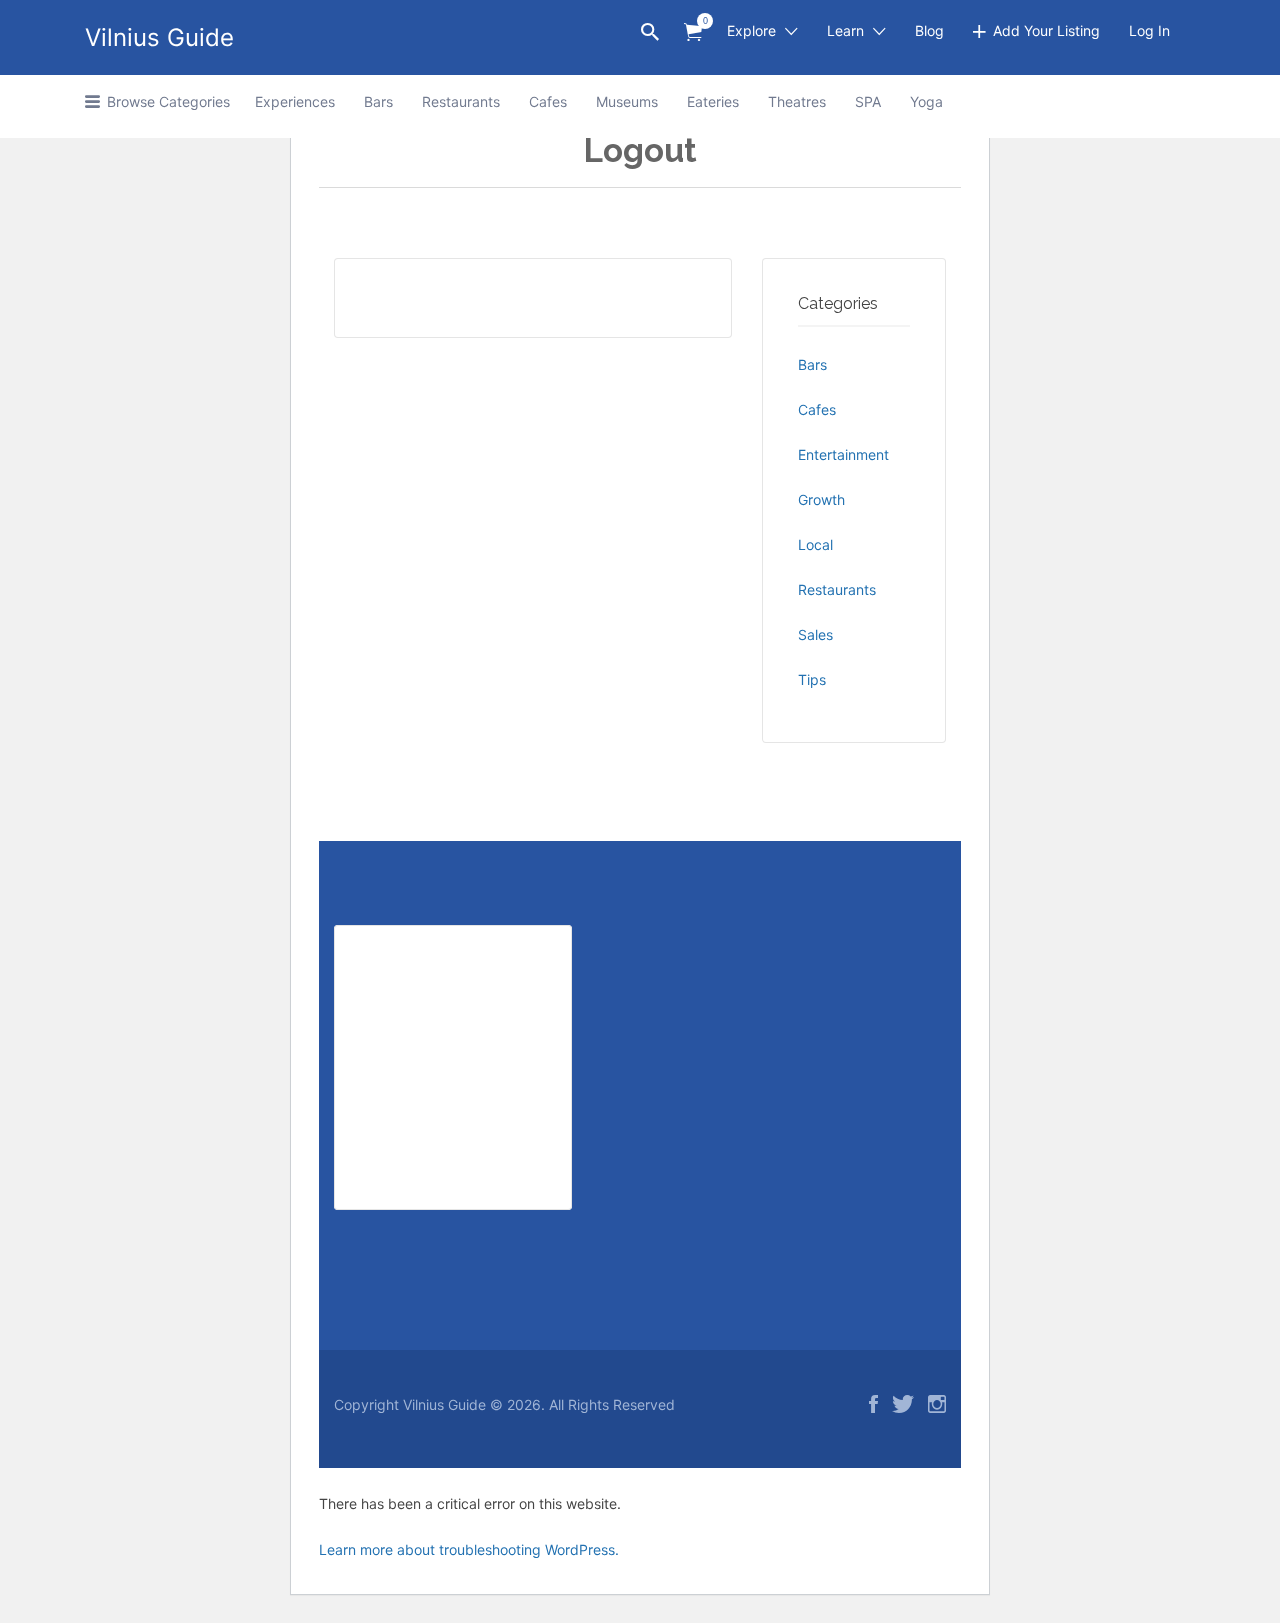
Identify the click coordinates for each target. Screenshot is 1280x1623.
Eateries (713, 101)
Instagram (937, 1404)
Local (815, 544)
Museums (627, 101)
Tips (812, 679)
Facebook (873, 1404)
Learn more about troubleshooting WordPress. (469, 1549)
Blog (929, 30)
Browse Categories (168, 101)
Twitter (903, 1404)
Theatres (797, 101)
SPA (868, 101)
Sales (815, 634)
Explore (751, 30)
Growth (821, 499)
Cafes (548, 101)
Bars (378, 101)
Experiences (295, 101)
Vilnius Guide (159, 37)
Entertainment (843, 454)
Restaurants (461, 101)
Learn (845, 30)
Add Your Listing (1046, 30)
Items (693, 32)
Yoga (926, 101)
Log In (1149, 30)
